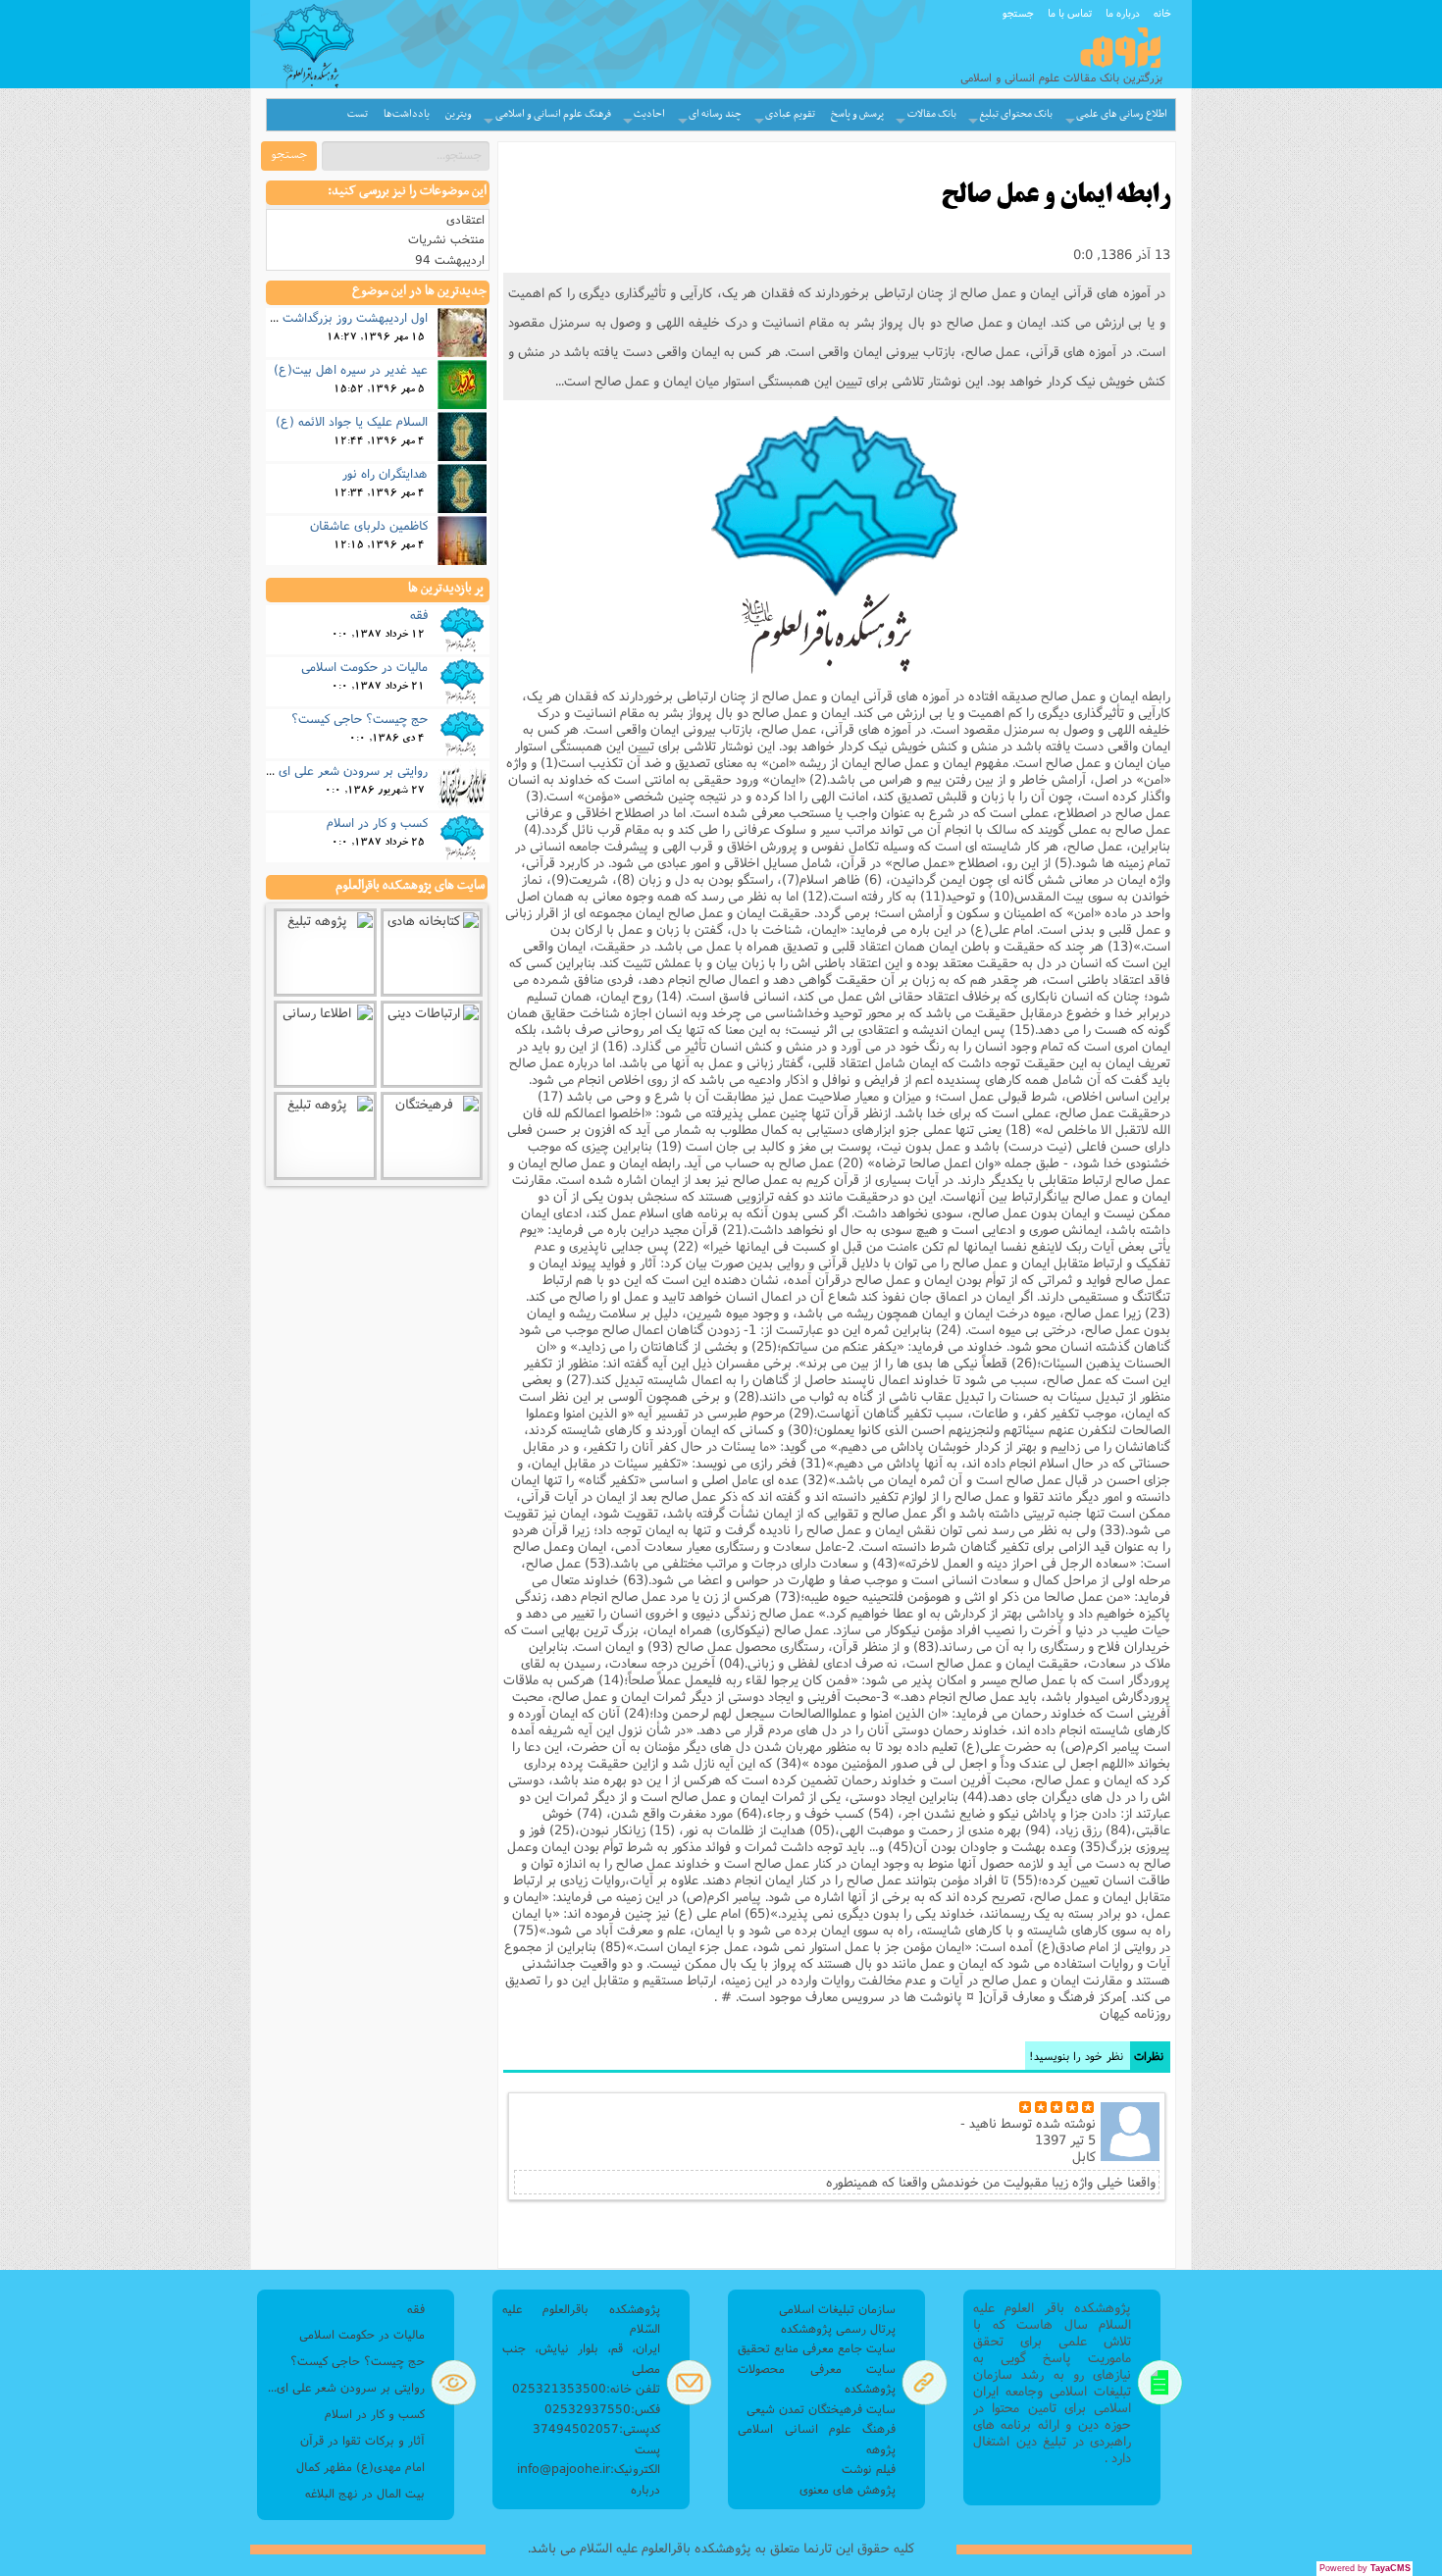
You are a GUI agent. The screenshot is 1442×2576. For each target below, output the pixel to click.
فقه (419, 614)
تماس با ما (1070, 13)
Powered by (1365, 2568)
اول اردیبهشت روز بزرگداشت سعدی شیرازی (318, 317)
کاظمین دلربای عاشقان (369, 525)
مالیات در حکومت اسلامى (364, 666)
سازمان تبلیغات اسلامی (837, 2309)
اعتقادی (465, 219)
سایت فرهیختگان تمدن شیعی (821, 2409)
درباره (645, 2489)
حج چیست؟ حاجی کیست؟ (360, 718)
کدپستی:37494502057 (596, 2428)
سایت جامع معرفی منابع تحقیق (817, 2348)
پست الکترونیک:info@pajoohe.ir (589, 2459)
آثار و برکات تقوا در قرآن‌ (362, 2440)
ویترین (459, 114)
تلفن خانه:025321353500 (586, 2388)
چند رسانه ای (715, 114)
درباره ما (1123, 13)
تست (358, 114)
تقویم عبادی (790, 114)
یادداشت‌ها (407, 114)
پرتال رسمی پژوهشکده (838, 2328)
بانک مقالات (932, 114)
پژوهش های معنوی (848, 2489)
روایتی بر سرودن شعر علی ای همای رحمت (319, 770)
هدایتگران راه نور (385, 473)
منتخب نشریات (446, 239)
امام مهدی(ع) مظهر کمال (360, 2467)
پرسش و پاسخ (857, 114)
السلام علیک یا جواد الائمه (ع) (352, 421)
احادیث (649, 114)
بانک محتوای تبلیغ (1016, 114)
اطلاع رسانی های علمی (1122, 114)
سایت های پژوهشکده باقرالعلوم (410, 886)
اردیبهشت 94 (450, 259)
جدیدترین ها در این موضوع (419, 291)
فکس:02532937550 (602, 2409)
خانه (1162, 13)
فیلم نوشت (869, 2469)
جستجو (1018, 13)
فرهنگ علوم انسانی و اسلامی (553, 114)
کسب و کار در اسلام (377, 822)
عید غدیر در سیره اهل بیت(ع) (351, 369)
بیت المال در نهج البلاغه (365, 2493)
